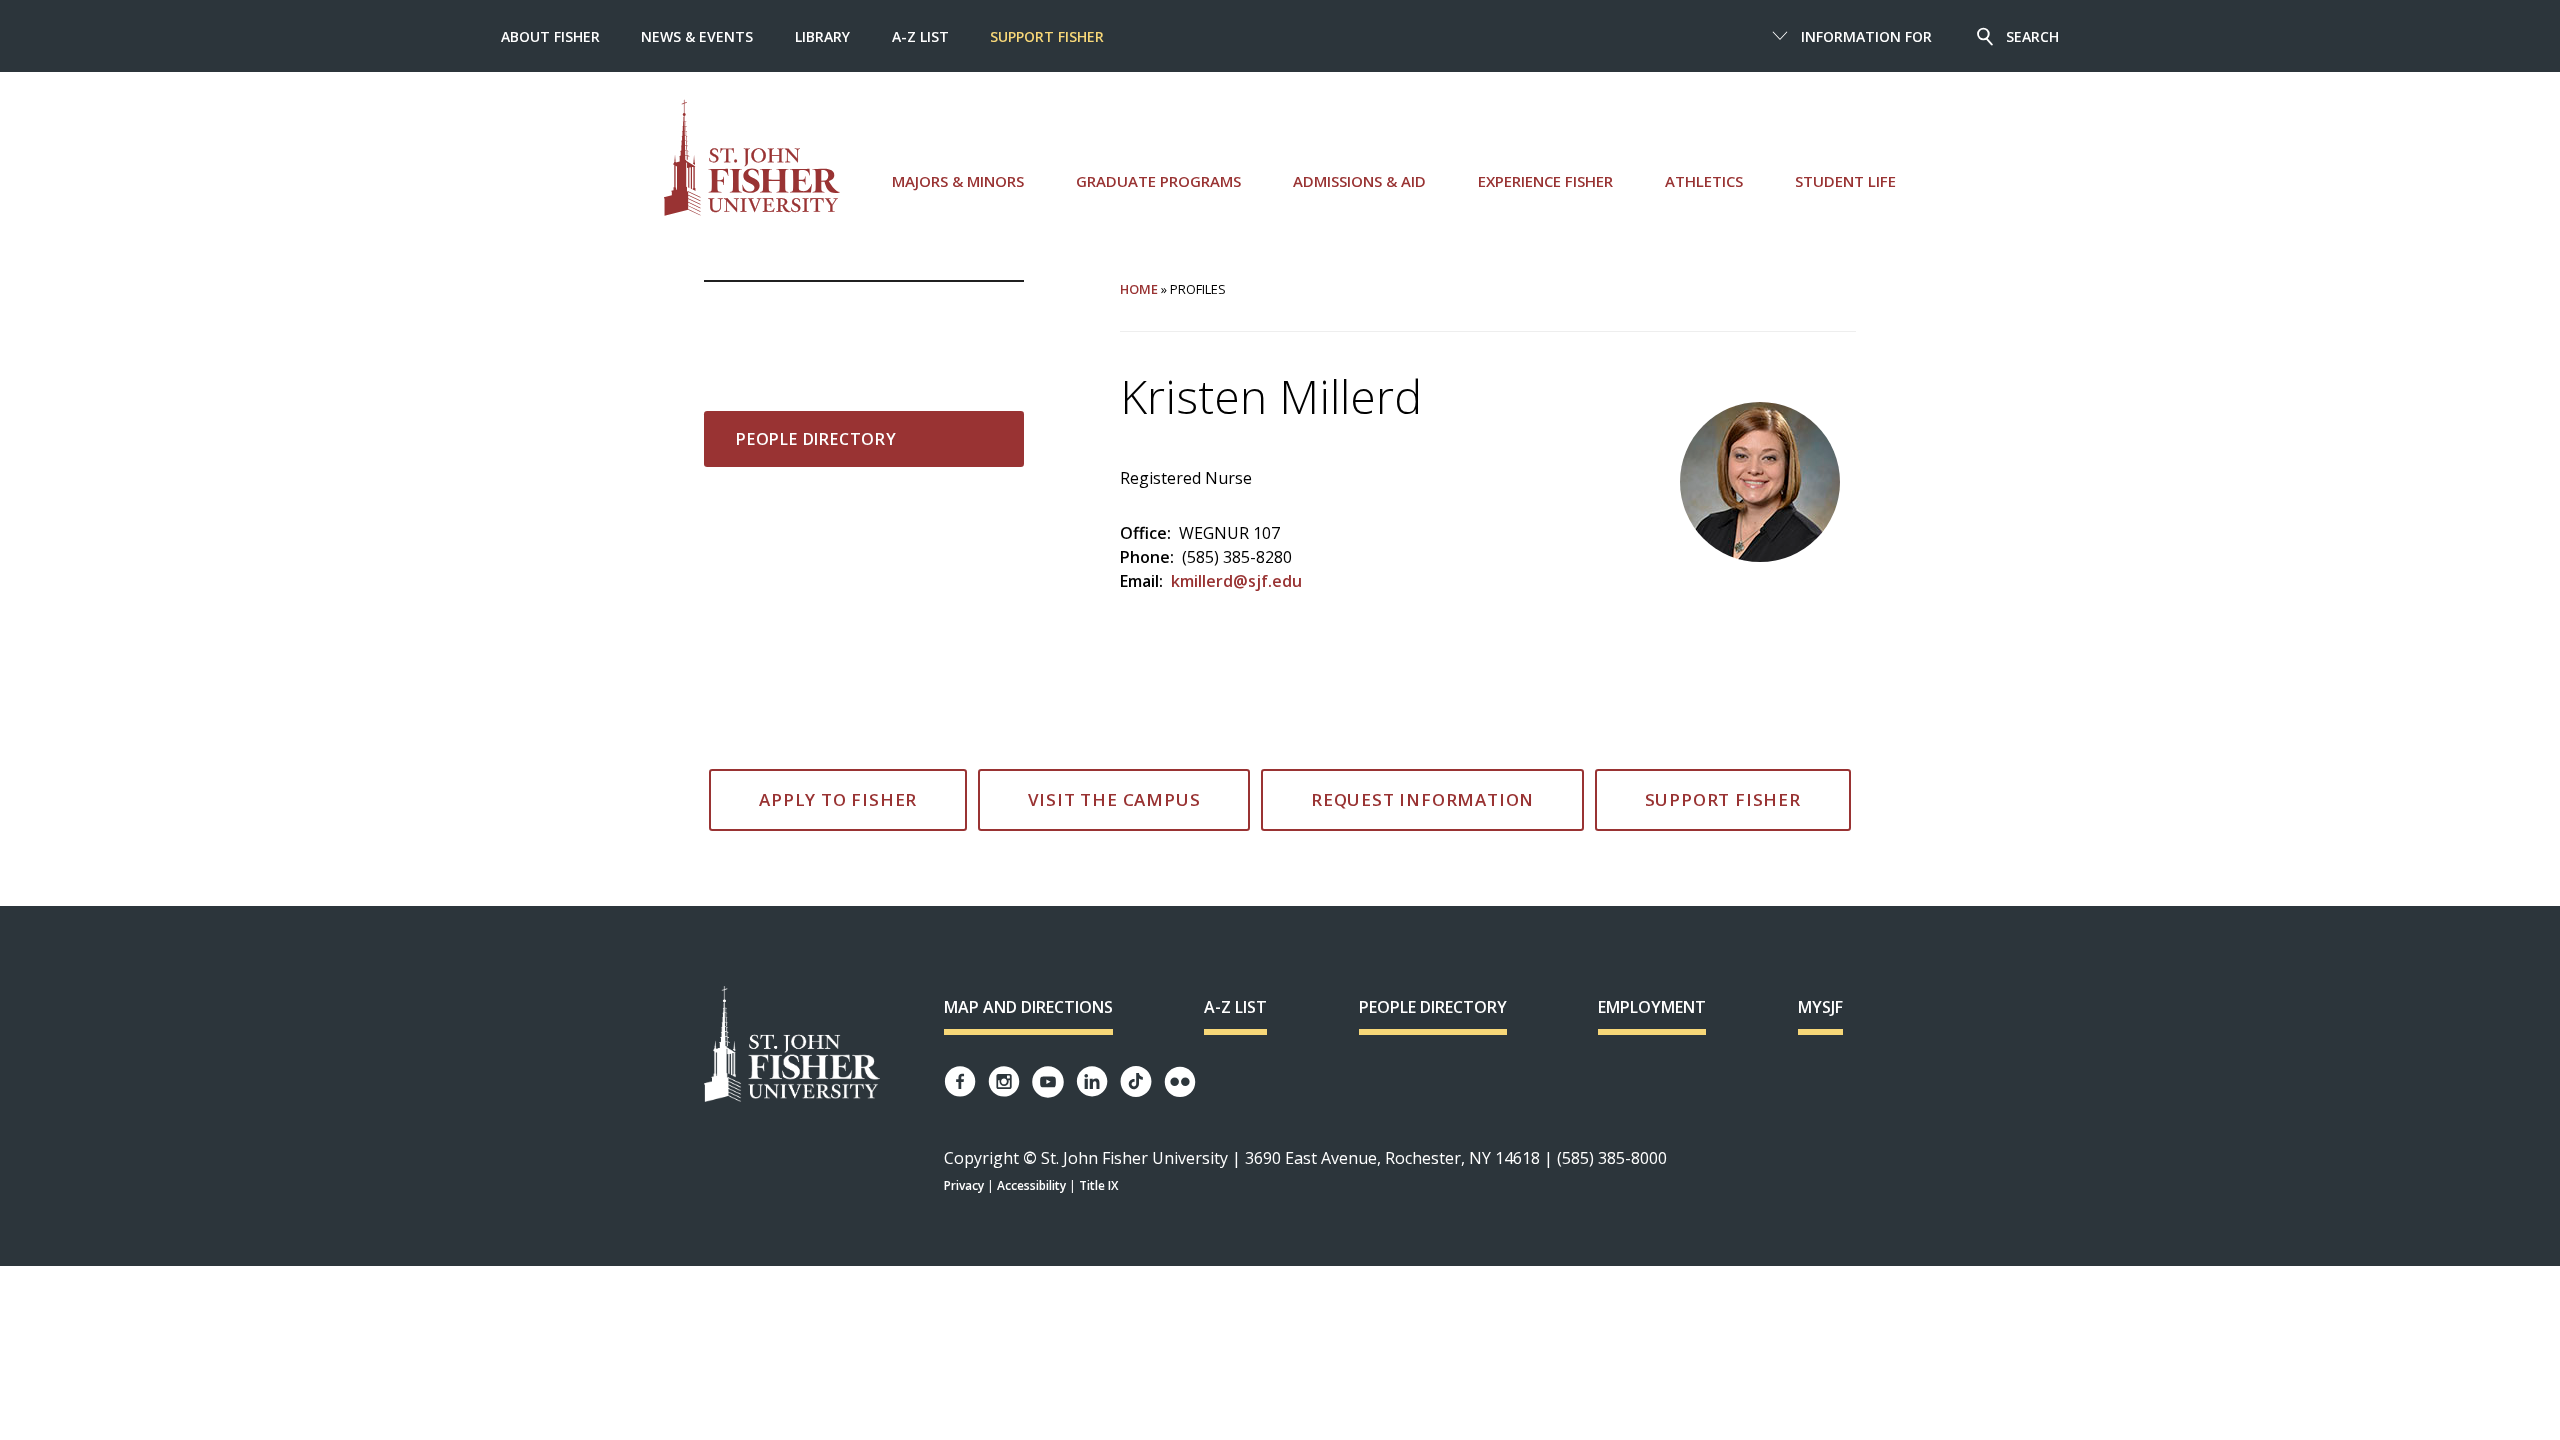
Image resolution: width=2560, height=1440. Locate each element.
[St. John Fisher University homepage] (752, 157)
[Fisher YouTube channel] (1048, 1082)
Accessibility (1031, 1185)
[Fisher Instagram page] (1004, 1081)
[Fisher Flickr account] (1180, 1082)
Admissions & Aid (1359, 181)
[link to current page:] (864, 314)
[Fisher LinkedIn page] (1092, 1081)
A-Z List (920, 36)
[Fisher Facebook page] (960, 1081)
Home (1139, 289)
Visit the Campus (1114, 799)
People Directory (816, 439)
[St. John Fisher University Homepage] (792, 1045)
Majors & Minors (958, 181)
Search (2032, 36)
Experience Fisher (1545, 181)
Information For (1866, 36)
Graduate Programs (1158, 181)
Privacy (964, 1185)
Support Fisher (1047, 36)
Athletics (1704, 181)
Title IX (1098, 1185)
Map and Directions (1028, 1007)
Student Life (1845, 181)
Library (822, 36)
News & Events (697, 36)
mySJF (1820, 1007)
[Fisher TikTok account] (1136, 1081)
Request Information (1422, 799)
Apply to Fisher (838, 799)
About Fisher (550, 36)
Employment (1652, 1007)
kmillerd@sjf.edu (1236, 581)
